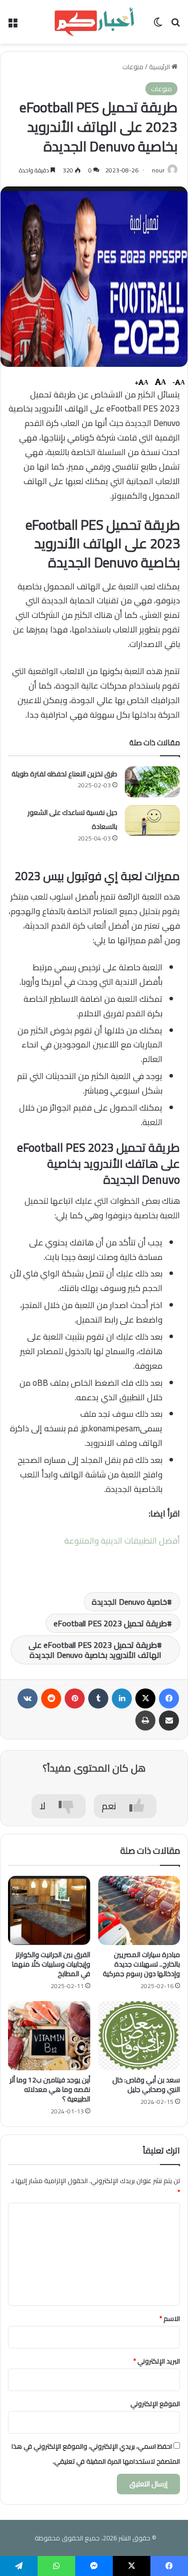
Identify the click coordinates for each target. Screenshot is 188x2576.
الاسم (170, 2318)
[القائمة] (13, 25)
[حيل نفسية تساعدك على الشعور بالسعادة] (152, 820)
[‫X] (145, 1698)
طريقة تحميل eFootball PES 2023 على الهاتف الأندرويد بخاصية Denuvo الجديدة (95, 1650)
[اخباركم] (94, 22)
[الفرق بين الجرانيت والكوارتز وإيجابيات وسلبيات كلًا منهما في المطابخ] (49, 1910)
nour (158, 170)
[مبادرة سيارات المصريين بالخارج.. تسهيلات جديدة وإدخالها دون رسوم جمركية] (139, 1910)
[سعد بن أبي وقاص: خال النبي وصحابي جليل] (139, 2036)
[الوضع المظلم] (158, 25)
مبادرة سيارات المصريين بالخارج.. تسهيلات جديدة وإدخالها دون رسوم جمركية (141, 1964)
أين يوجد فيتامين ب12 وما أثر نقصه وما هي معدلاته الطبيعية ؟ (50, 2089)
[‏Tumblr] (98, 1698)
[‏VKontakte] (28, 1698)
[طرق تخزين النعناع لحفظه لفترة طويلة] (152, 782)
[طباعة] (145, 1721)
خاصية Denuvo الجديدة (129, 1602)
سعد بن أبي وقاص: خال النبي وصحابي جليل (146, 2085)
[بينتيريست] (75, 1698)
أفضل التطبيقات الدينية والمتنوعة (122, 1541)
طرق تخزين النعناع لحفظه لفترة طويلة (64, 774)
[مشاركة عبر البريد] (169, 1721)
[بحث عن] (175, 25)
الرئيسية (160, 67)
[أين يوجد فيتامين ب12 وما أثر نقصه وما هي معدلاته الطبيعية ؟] (49, 2036)
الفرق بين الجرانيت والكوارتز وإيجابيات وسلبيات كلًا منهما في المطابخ (51, 1964)
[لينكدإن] (122, 1698)
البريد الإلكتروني (157, 2361)
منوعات (133, 67)
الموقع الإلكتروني (155, 2404)
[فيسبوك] (169, 1698)
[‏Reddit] (51, 1698)
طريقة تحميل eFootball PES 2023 (110, 1623)
